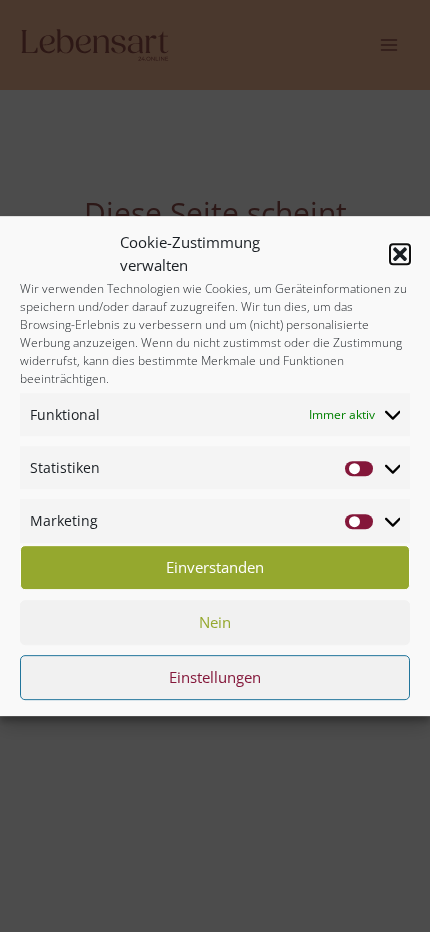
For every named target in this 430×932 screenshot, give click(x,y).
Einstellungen (215, 677)
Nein (215, 622)
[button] (400, 254)
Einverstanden (215, 567)
